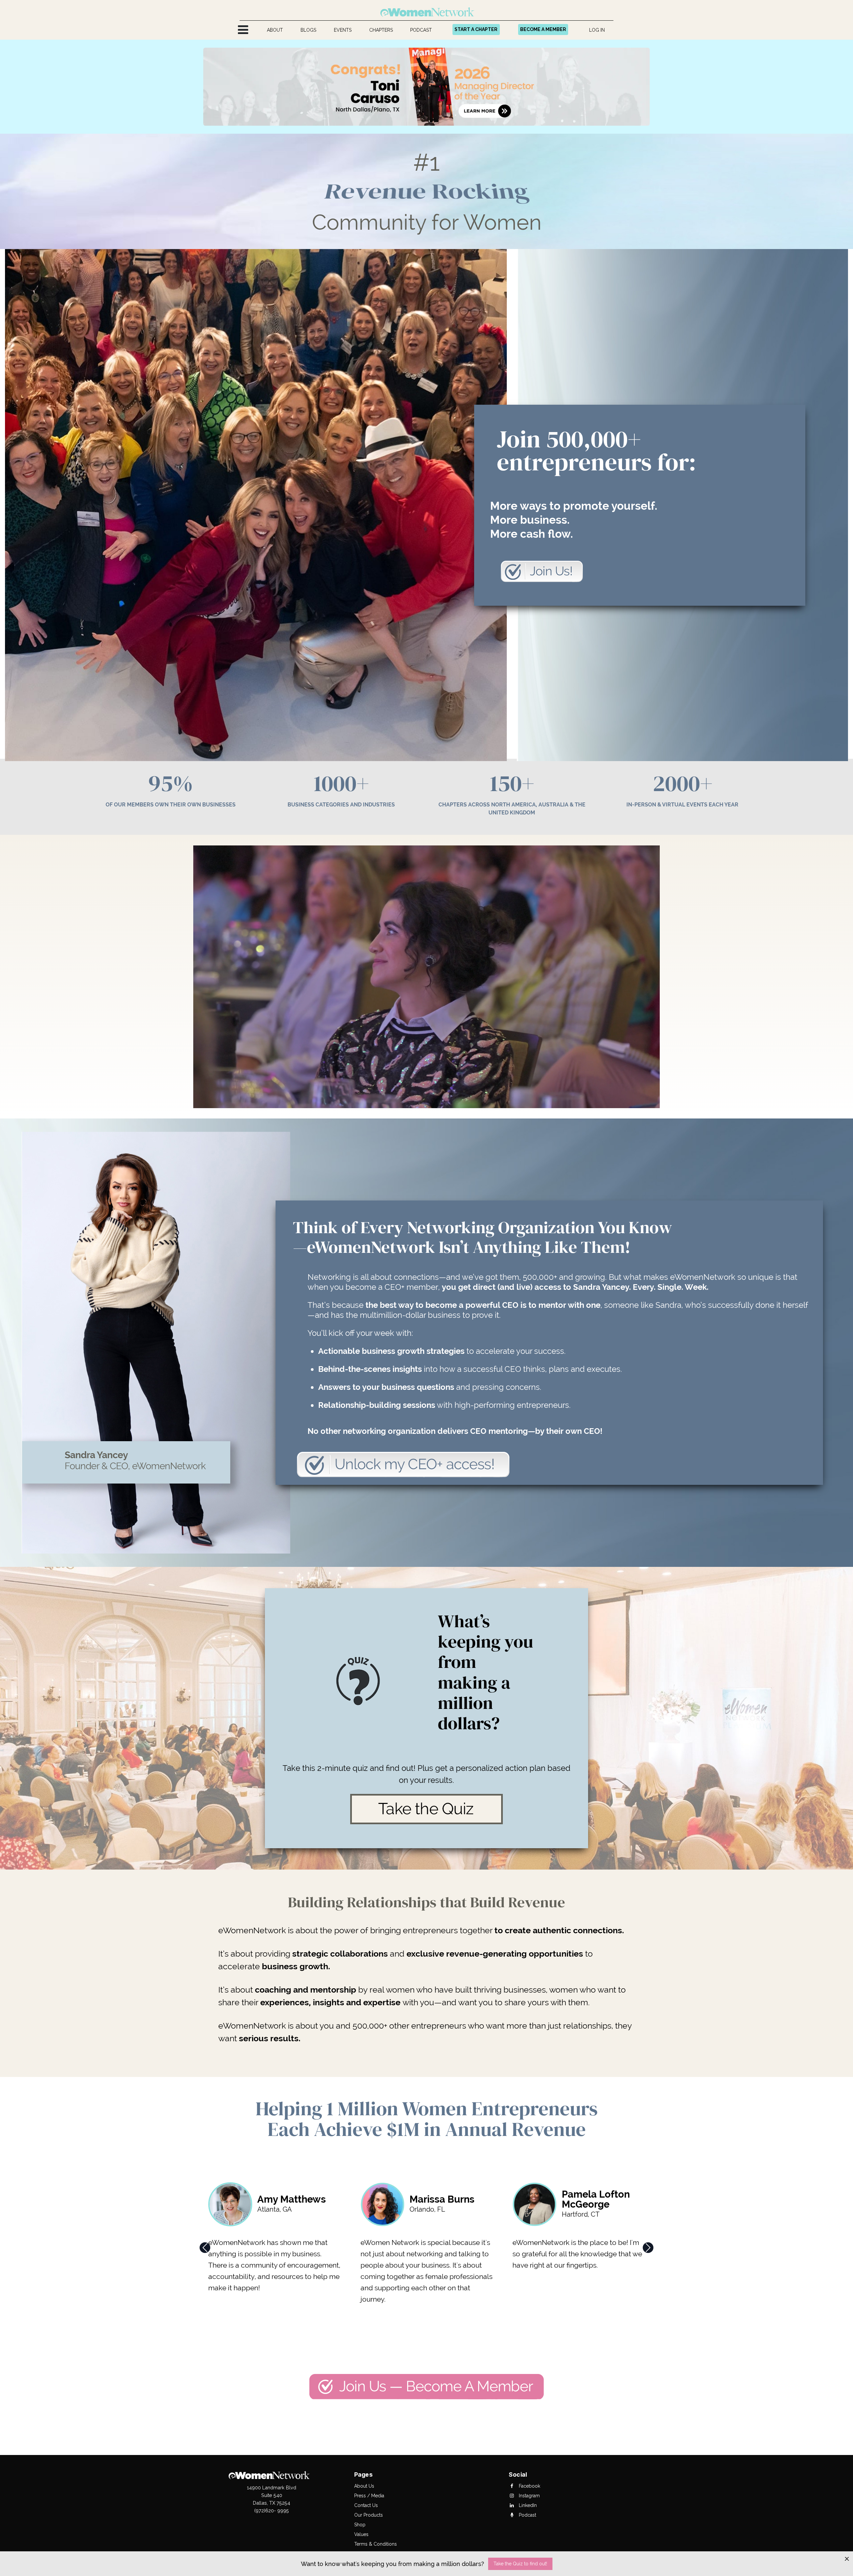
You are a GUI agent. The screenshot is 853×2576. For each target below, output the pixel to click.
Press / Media (369, 2496)
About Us (364, 2486)
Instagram (529, 2496)
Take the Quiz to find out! (520, 2564)
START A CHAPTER (476, 29)
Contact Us (366, 2505)
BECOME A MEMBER (543, 29)
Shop (360, 2525)
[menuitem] (275, 30)
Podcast (527, 2515)
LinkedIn (527, 2505)
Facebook (529, 2486)
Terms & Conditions (376, 2544)
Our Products (369, 2515)
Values (361, 2534)
